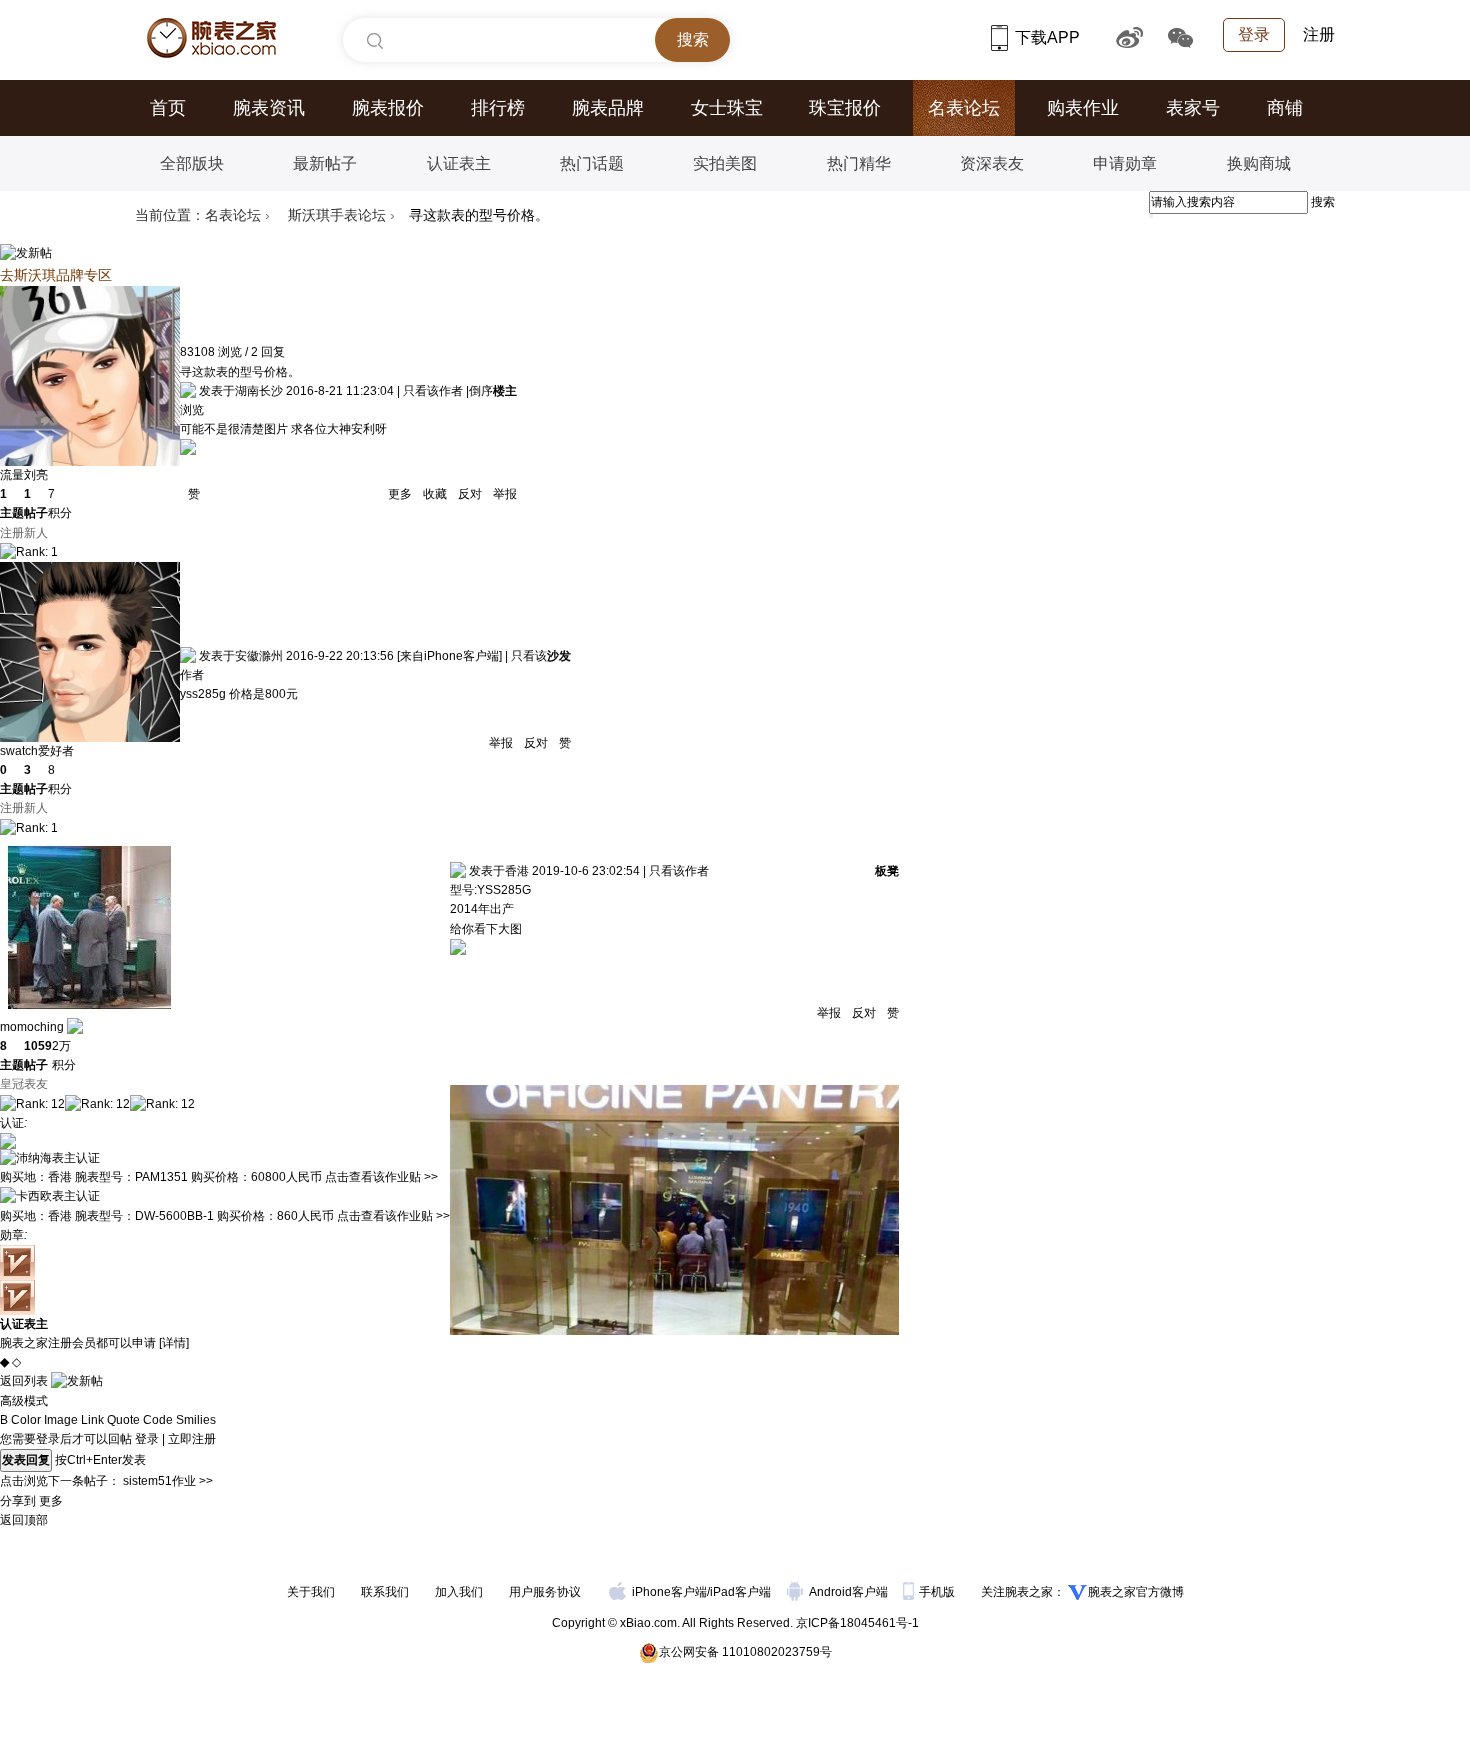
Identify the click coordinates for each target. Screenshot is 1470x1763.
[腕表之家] (211, 38)
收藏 (435, 494)
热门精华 (859, 163)
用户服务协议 (545, 1592)
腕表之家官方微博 (1136, 1592)
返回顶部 (24, 1520)
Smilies (196, 1420)
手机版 (938, 1592)
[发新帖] (26, 253)
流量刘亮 (24, 475)
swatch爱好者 (37, 751)
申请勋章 (1125, 163)
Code (158, 1420)
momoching (32, 1027)
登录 (1254, 34)
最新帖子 (325, 163)
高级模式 (24, 1401)
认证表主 (459, 163)
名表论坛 (964, 108)
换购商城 (1259, 163)
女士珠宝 (727, 108)
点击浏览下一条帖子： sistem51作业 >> (106, 1481)
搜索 (1323, 202)
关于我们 (311, 1592)
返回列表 (24, 1381)
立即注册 (192, 1439)
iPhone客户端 (669, 1592)
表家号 (1193, 108)
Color (26, 1420)
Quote (123, 1420)
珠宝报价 (845, 108)
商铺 (1285, 108)
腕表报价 (388, 108)
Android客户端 (850, 1592)
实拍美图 (725, 163)
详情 (174, 1343)
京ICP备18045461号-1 (857, 1623)
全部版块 (192, 163)
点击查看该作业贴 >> (381, 1177)
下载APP (1049, 37)
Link (92, 1420)
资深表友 (992, 163)
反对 (470, 494)
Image (61, 1420)
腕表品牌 (608, 108)
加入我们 (459, 1592)
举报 (503, 494)
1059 (38, 1046)
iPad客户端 (740, 1592)
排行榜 (498, 108)
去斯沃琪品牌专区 (56, 275)
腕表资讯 (269, 108)
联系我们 (385, 1592)
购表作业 (1083, 108)
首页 (168, 108)
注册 (1319, 34)
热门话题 (592, 163)
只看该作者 (433, 391)
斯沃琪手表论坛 (337, 215)
